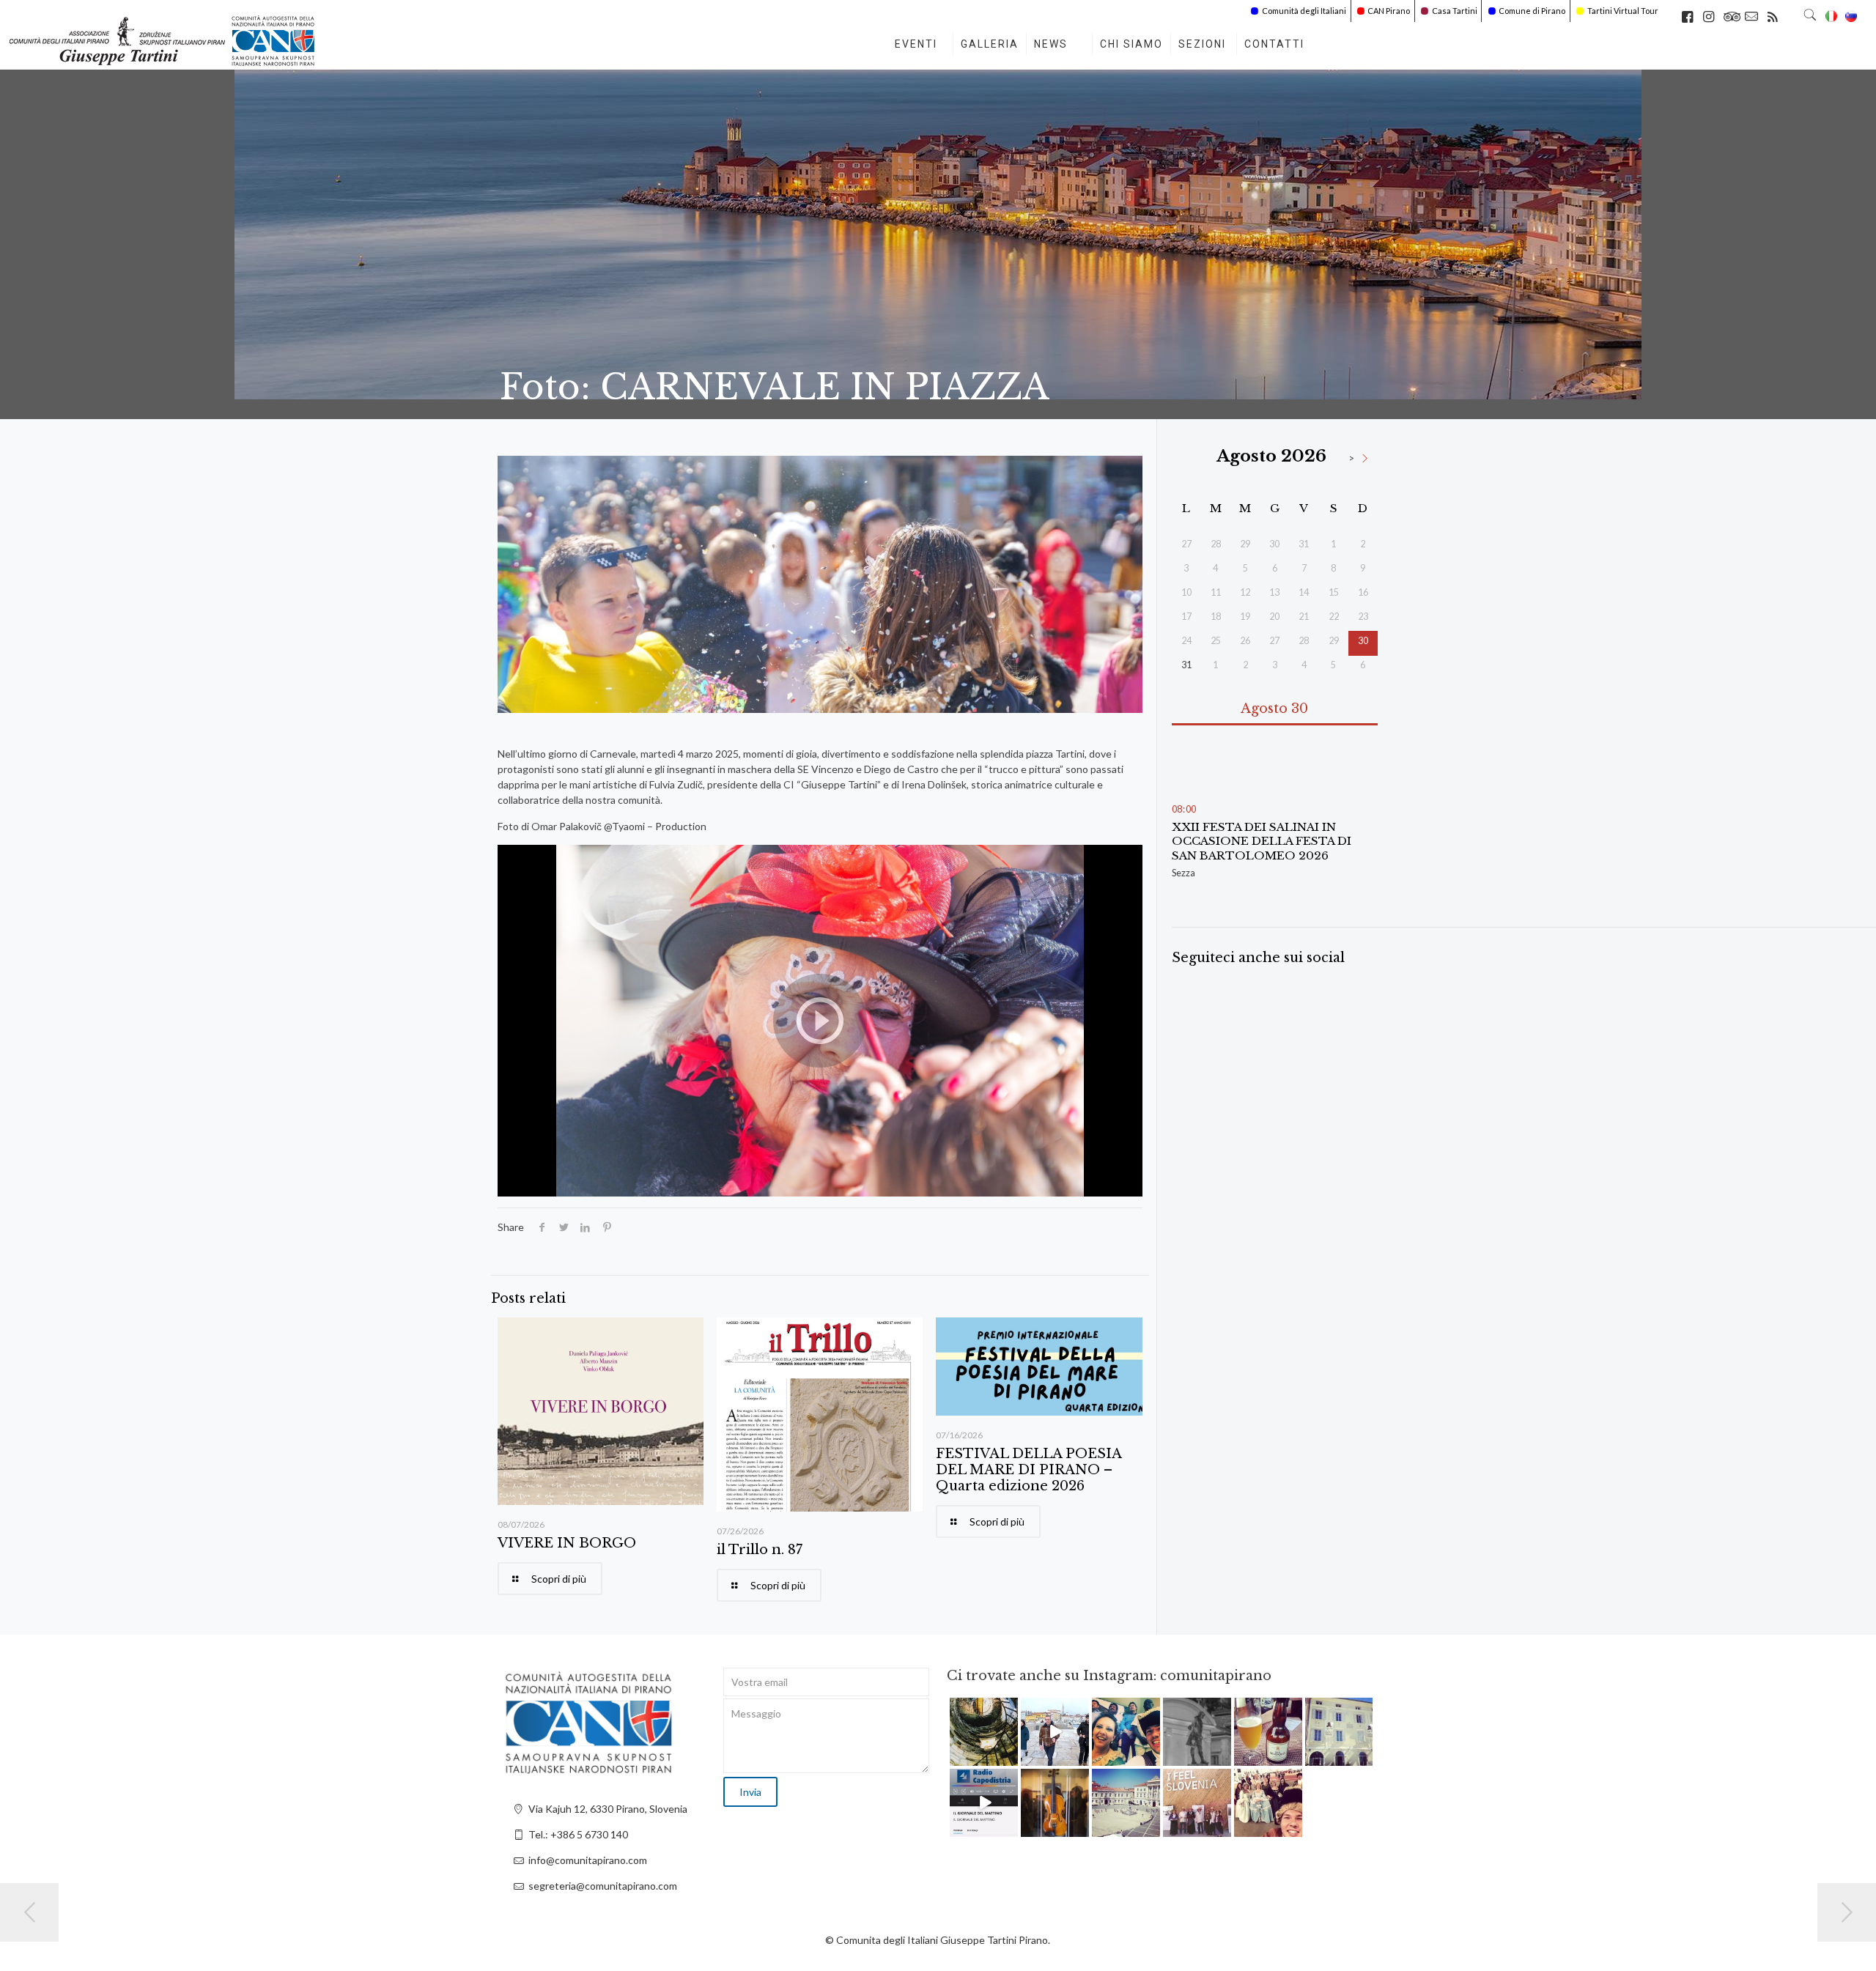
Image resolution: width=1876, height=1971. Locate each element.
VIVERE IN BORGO (567, 1543)
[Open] (984, 1732)
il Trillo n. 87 (760, 1550)
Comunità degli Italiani (1304, 11)
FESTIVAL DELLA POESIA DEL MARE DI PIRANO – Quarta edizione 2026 (1029, 1470)
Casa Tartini (1455, 11)
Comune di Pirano (1532, 11)
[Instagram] (1009, 1757)
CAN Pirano (1389, 11)
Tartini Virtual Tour (1623, 11)
